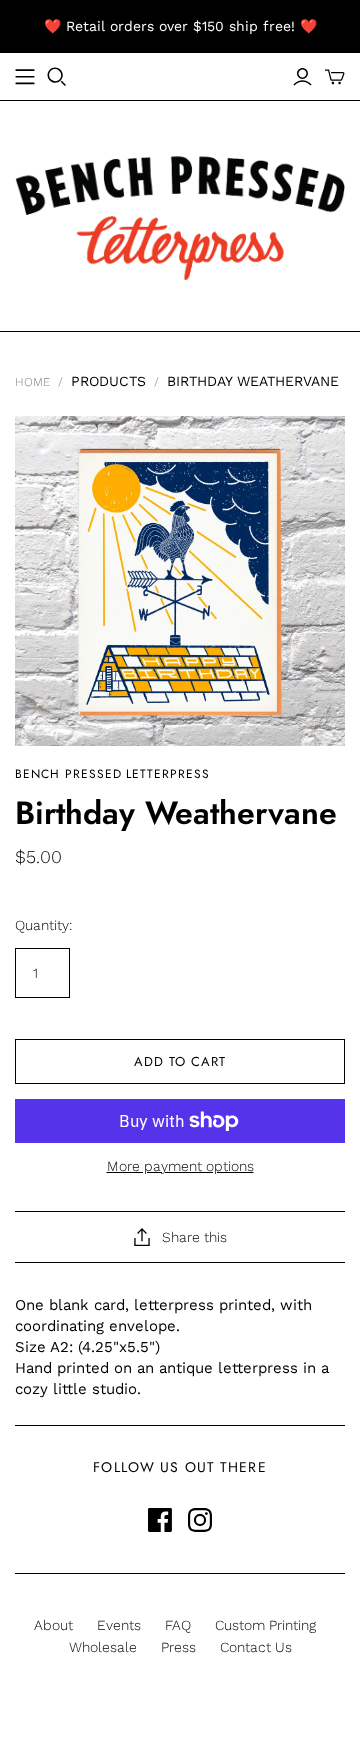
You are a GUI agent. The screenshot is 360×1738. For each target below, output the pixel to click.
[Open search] (57, 77)
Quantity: (43, 925)
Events (119, 1625)
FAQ (178, 1625)
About (53, 1625)
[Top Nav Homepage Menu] (25, 77)
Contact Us (256, 1647)
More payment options (180, 1166)
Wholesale (103, 1647)
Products (108, 381)
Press (178, 1647)
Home (32, 382)
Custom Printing (265, 1625)
